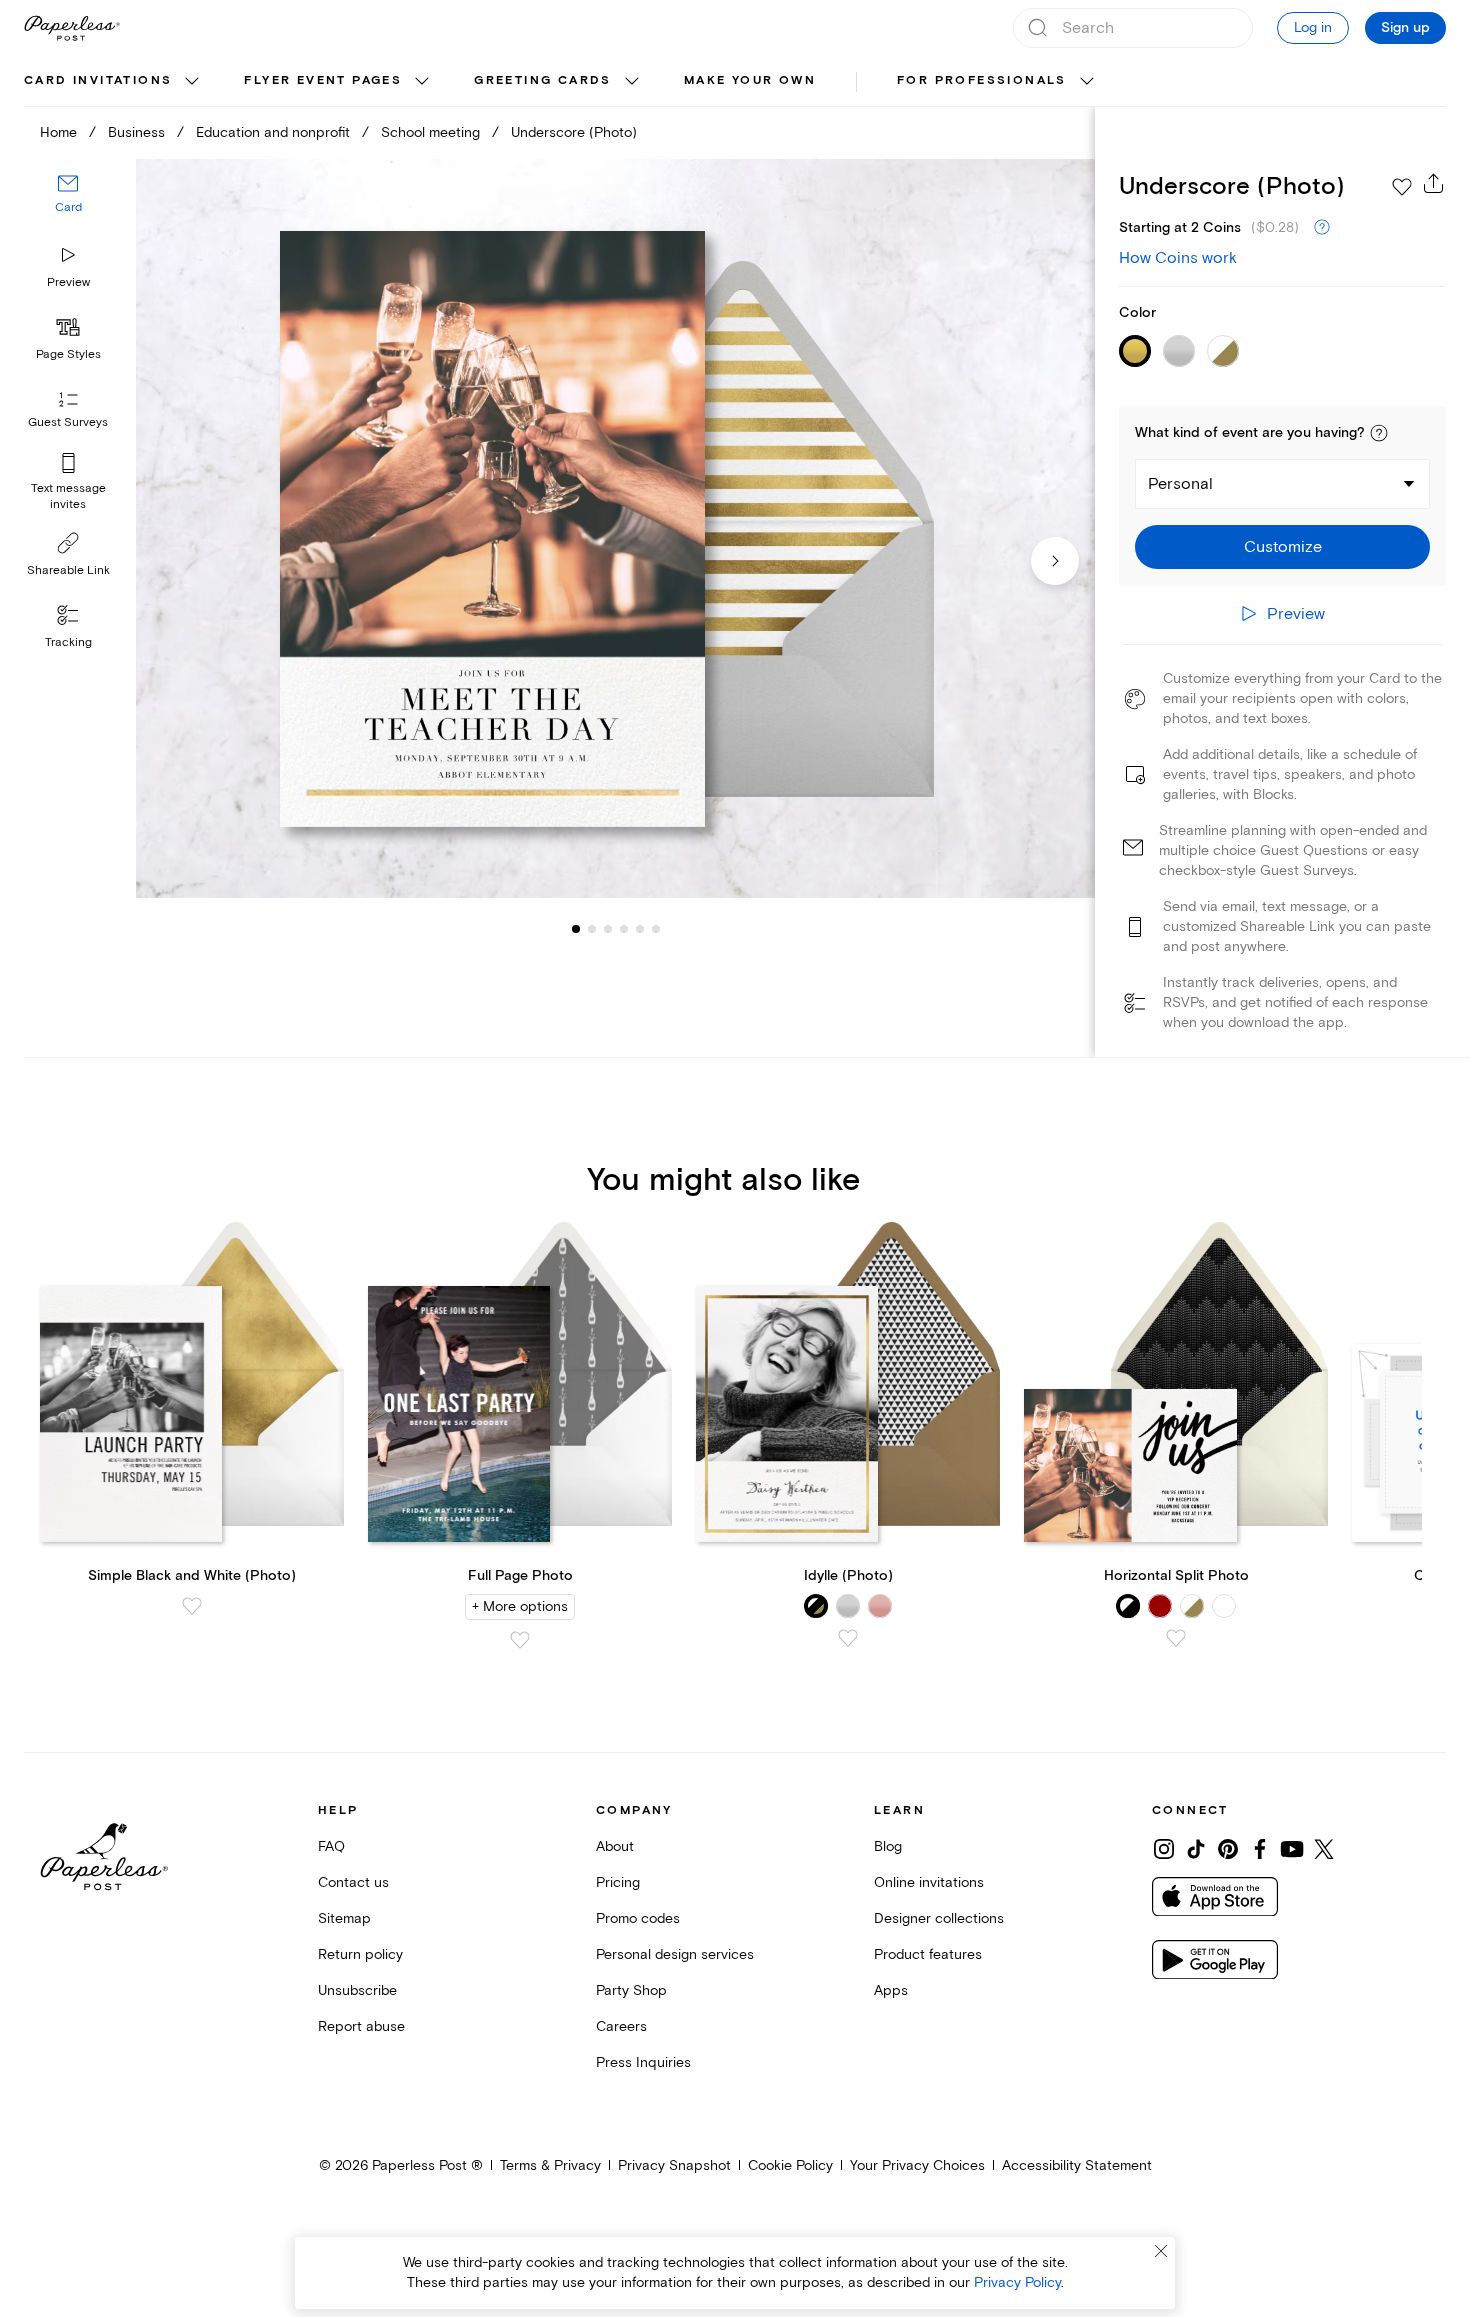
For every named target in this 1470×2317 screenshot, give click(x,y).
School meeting (430, 132)
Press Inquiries (643, 2062)
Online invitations (929, 1882)
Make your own (750, 80)
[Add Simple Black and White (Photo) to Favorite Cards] (192, 1606)
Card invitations (98, 80)
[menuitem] (114, 82)
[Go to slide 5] (624, 928)
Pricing (618, 1882)
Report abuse (361, 2026)
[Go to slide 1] (576, 928)
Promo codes (638, 1918)
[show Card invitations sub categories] (192, 82)
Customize (1283, 547)
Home (58, 132)
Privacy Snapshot (674, 2165)
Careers (621, 2026)
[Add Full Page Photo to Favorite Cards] (520, 1640)
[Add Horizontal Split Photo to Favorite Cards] (1176, 1638)
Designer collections (939, 1918)
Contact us (353, 1882)
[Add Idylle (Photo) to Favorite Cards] (848, 1638)
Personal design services (675, 1954)
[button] (1379, 433)
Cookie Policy (790, 2165)
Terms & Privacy (550, 2165)
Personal (1180, 484)
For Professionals (982, 80)
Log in (1313, 27)
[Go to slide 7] (656, 928)
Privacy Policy (1017, 2282)
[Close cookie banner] (1161, 2251)
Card (68, 207)
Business (136, 132)
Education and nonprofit (273, 132)
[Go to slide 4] (608, 928)
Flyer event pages (323, 80)
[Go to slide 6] (640, 928)
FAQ (331, 1846)
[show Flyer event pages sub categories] (422, 82)
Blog (888, 1846)
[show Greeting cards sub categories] (632, 82)
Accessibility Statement (1077, 2165)
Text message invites (68, 496)
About (615, 1846)
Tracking (68, 642)
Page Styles (68, 354)
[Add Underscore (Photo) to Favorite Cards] (1402, 187)
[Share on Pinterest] (1228, 1849)
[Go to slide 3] (592, 928)
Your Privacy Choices (917, 2165)
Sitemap (344, 1918)
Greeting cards (543, 80)
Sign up (1405, 28)
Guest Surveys (68, 422)
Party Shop (631, 1990)
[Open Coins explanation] (1322, 228)
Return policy (360, 1954)
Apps (891, 1990)
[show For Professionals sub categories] (1087, 82)
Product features (928, 1954)
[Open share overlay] (1434, 183)
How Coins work (1178, 258)
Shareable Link (68, 570)
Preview (68, 282)
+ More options (520, 1606)
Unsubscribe (357, 1990)
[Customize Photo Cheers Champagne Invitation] (615, 529)
